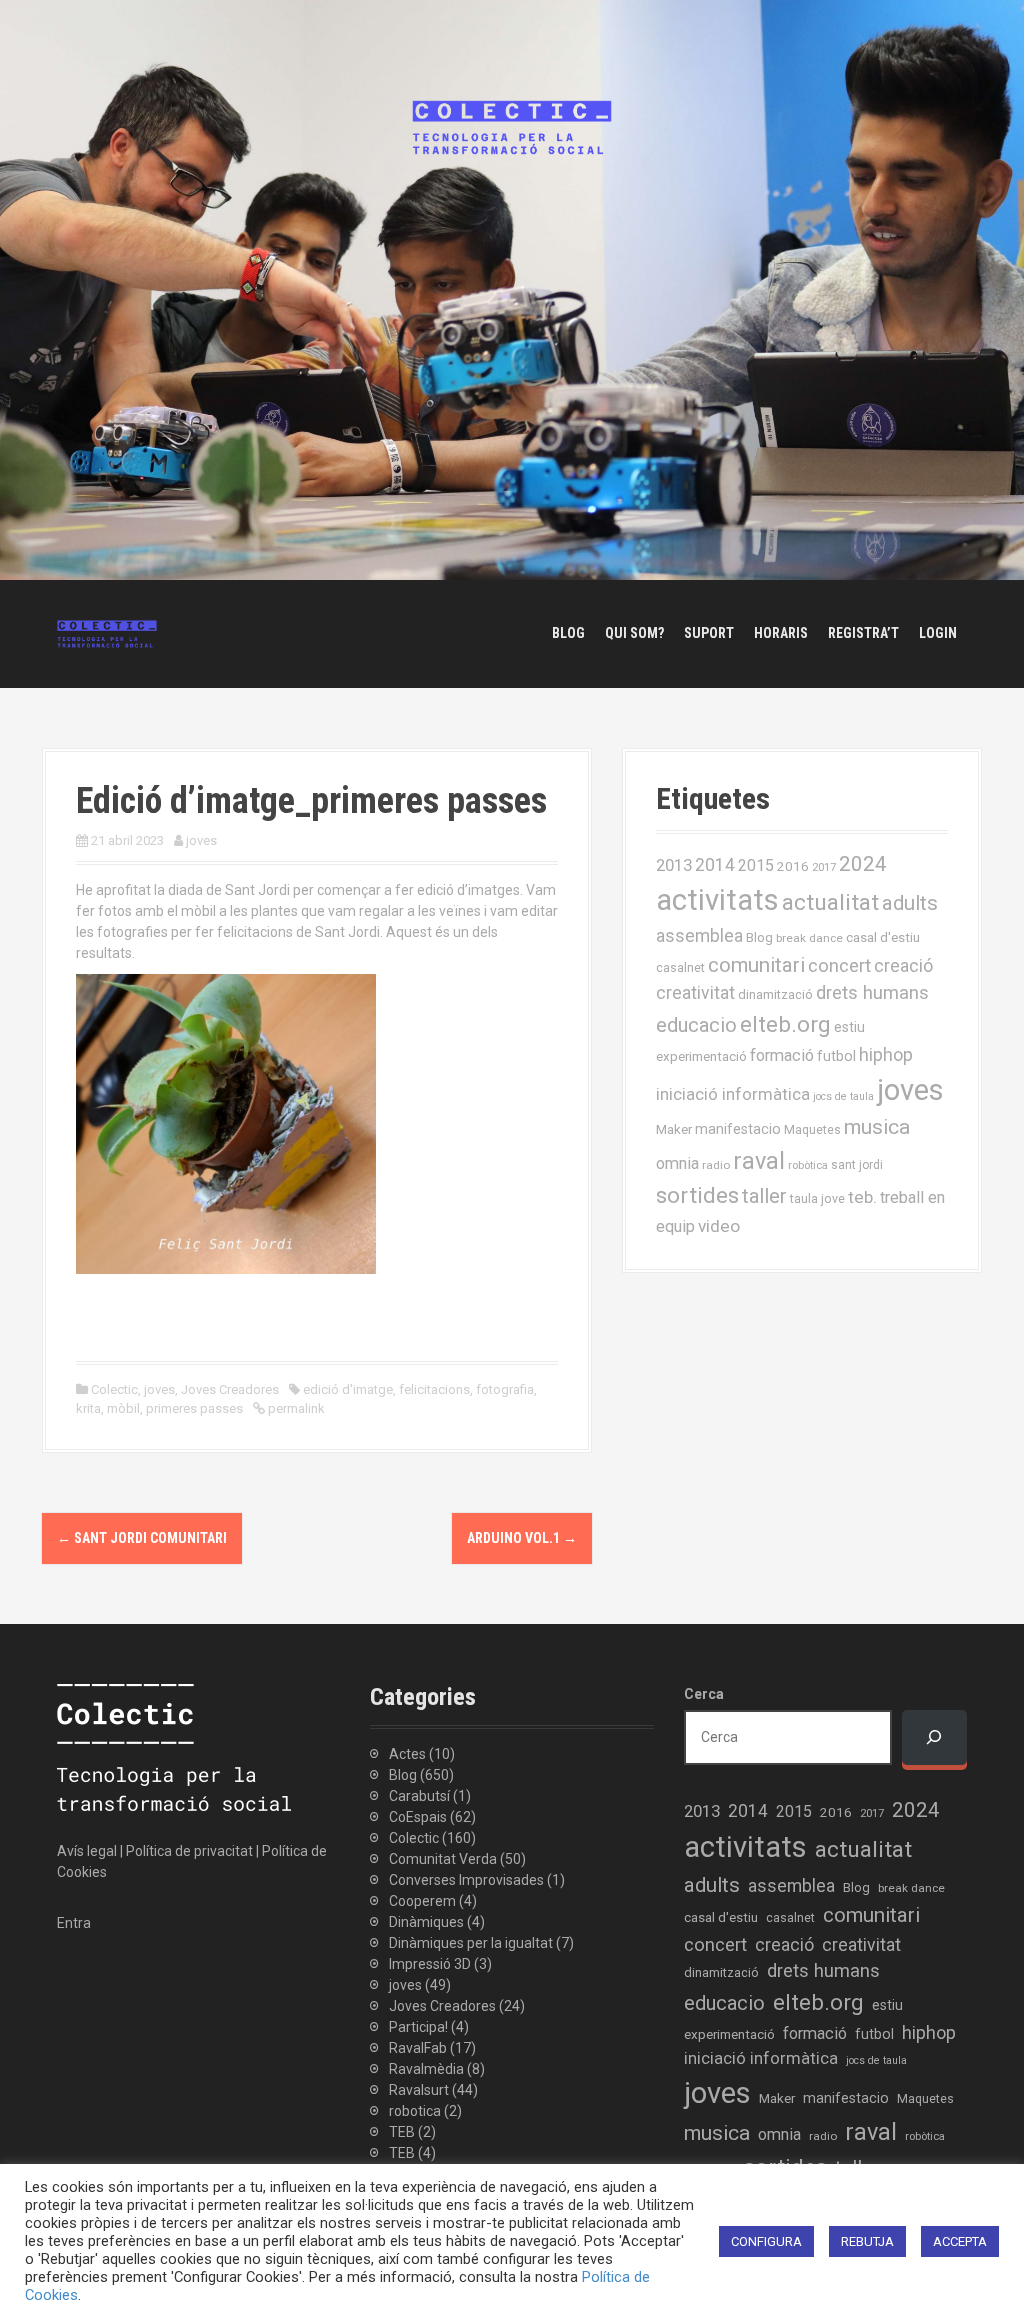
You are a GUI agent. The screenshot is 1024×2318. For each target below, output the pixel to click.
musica (877, 1127)
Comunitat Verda (443, 1859)
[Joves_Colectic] (107, 633)
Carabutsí (419, 1796)
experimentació (701, 1056)
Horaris (781, 633)
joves (201, 840)
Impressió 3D (430, 1964)
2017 (824, 867)
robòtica (808, 1165)
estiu (849, 1027)
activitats (717, 900)
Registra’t (863, 633)
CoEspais (418, 1817)
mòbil (123, 1408)
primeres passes (194, 1408)
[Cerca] (934, 1737)
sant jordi (857, 1165)
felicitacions (434, 1389)
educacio (696, 1025)
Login (938, 633)
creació (903, 965)
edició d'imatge (348, 1389)
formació (782, 1055)
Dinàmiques (426, 1922)
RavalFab (418, 2048)
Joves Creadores (230, 1389)
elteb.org (785, 1024)
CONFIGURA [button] (766, 2241)
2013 (674, 865)
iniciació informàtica (733, 1094)
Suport (709, 633)
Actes (407, 1754)
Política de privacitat (189, 1851)
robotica (415, 2111)
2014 (715, 865)
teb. (862, 1197)
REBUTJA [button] (867, 2241)
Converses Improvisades (466, 1880)
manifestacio (738, 1129)
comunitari (756, 965)
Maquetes (812, 1129)
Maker (674, 1129)
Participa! (418, 2027)
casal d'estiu (883, 937)
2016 (793, 866)
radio (716, 1165)
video (719, 1226)
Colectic (114, 1389)
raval (759, 1161)
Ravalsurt (419, 2090)
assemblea (699, 936)
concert (839, 965)
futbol (836, 1056)
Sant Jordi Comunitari (142, 1538)
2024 (863, 864)
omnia (677, 1163)
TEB (402, 2132)
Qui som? (634, 633)
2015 (756, 865)
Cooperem (422, 1901)
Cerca (704, 1694)
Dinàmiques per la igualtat (471, 1943)
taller (764, 1196)
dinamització (775, 994)
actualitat (830, 902)
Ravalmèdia (426, 2069)
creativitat (695, 993)
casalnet (680, 967)
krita (88, 1408)
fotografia (505, 1389)
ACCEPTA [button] (960, 2241)
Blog (568, 633)
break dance (809, 938)
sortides (697, 1195)
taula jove (817, 1198)
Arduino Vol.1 (522, 1538)
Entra (74, 1923)
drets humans (872, 993)
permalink (295, 1408)
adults (910, 903)
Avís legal (87, 1851)
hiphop (886, 1054)
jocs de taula (843, 1096)
